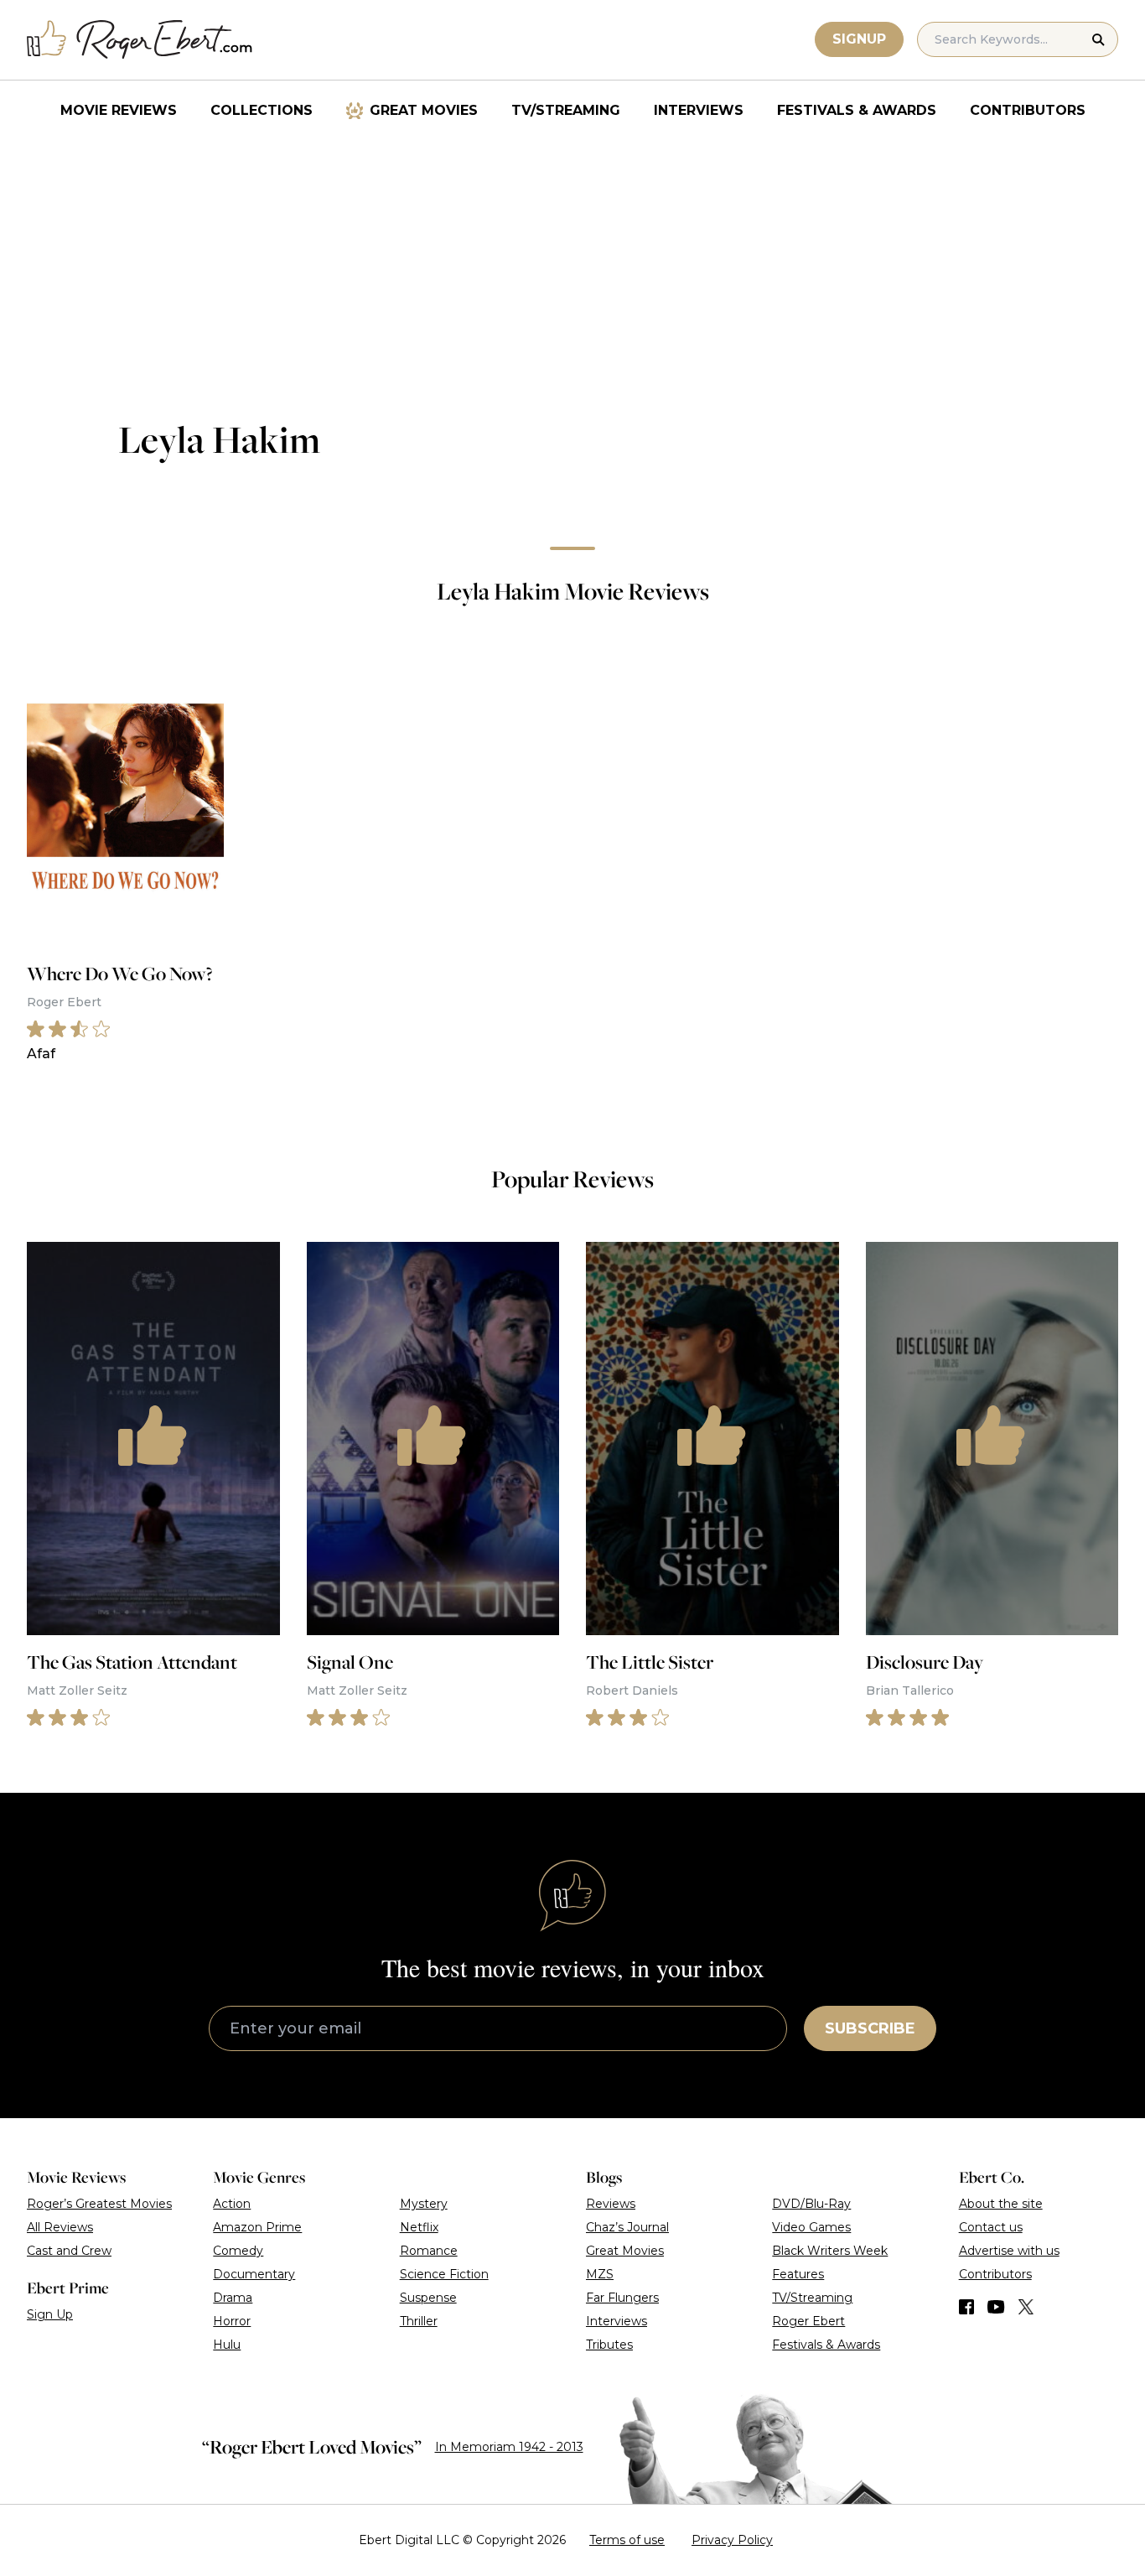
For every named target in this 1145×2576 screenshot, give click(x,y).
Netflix (419, 2227)
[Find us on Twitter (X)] (1026, 2307)
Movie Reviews (119, 110)
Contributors (1028, 110)
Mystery (424, 2204)
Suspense (428, 2298)
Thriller (419, 2321)
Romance (429, 2251)
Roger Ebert (808, 2321)
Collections (262, 110)
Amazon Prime (257, 2227)
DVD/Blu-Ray (811, 2204)
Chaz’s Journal (627, 2227)
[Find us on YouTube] (996, 2307)
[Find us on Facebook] (966, 2307)
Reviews (611, 2204)
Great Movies (424, 110)
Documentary (254, 2274)
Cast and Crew (69, 2251)
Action (232, 2204)
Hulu (227, 2345)
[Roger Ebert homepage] (140, 40)
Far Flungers (622, 2298)
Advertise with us (1009, 2251)
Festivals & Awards (857, 110)
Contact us (991, 2227)
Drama (233, 2298)
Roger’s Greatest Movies (99, 2204)
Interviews (699, 110)
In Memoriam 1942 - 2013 (509, 2447)
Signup (859, 39)
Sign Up (50, 2314)
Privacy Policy (732, 2540)
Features (798, 2274)
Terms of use (627, 2540)
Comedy (238, 2251)
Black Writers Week (830, 2251)
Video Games (811, 2227)
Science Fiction (444, 2274)
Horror (232, 2321)
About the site (1001, 2204)
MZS (600, 2274)
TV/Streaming (566, 110)
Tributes (609, 2345)
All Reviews (60, 2227)
